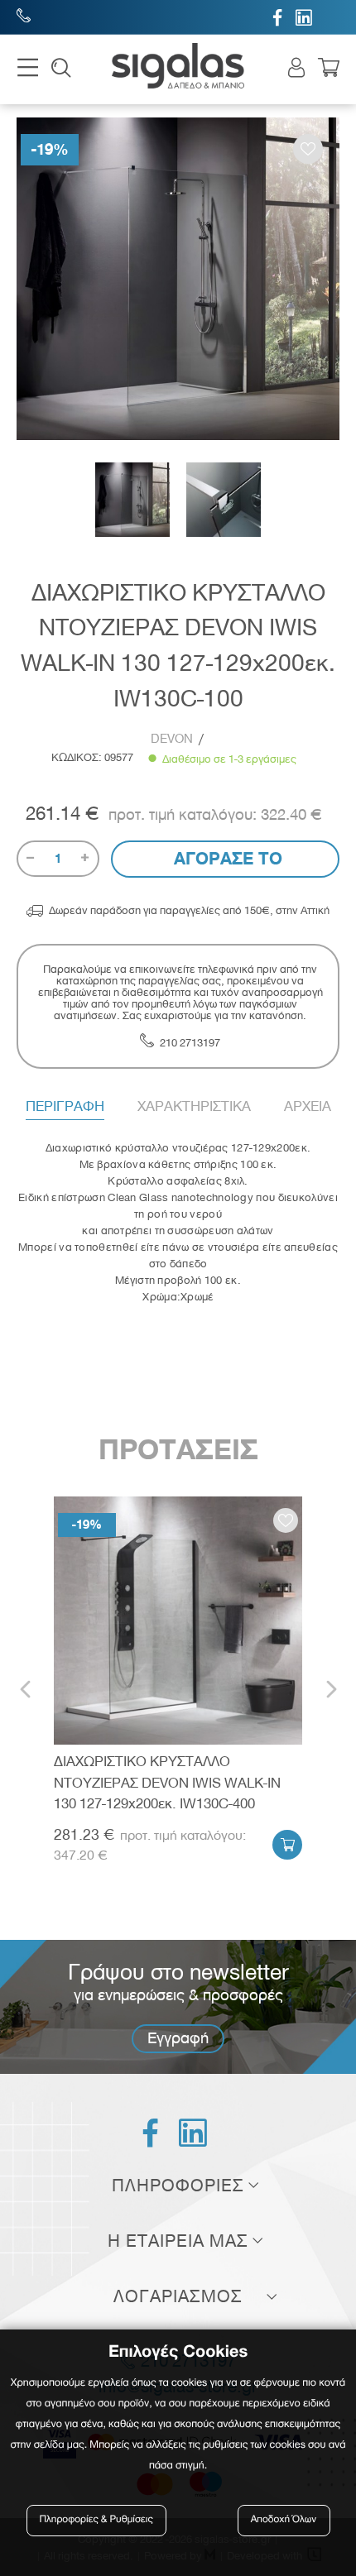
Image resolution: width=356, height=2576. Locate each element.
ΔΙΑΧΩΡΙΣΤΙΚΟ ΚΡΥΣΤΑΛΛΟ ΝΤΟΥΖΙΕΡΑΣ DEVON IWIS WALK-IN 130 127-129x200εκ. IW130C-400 (167, 1782)
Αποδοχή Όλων (284, 2520)
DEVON (172, 739)
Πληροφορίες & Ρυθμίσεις (96, 2520)
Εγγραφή (178, 2038)
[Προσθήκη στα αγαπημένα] (308, 149)
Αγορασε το (226, 859)
